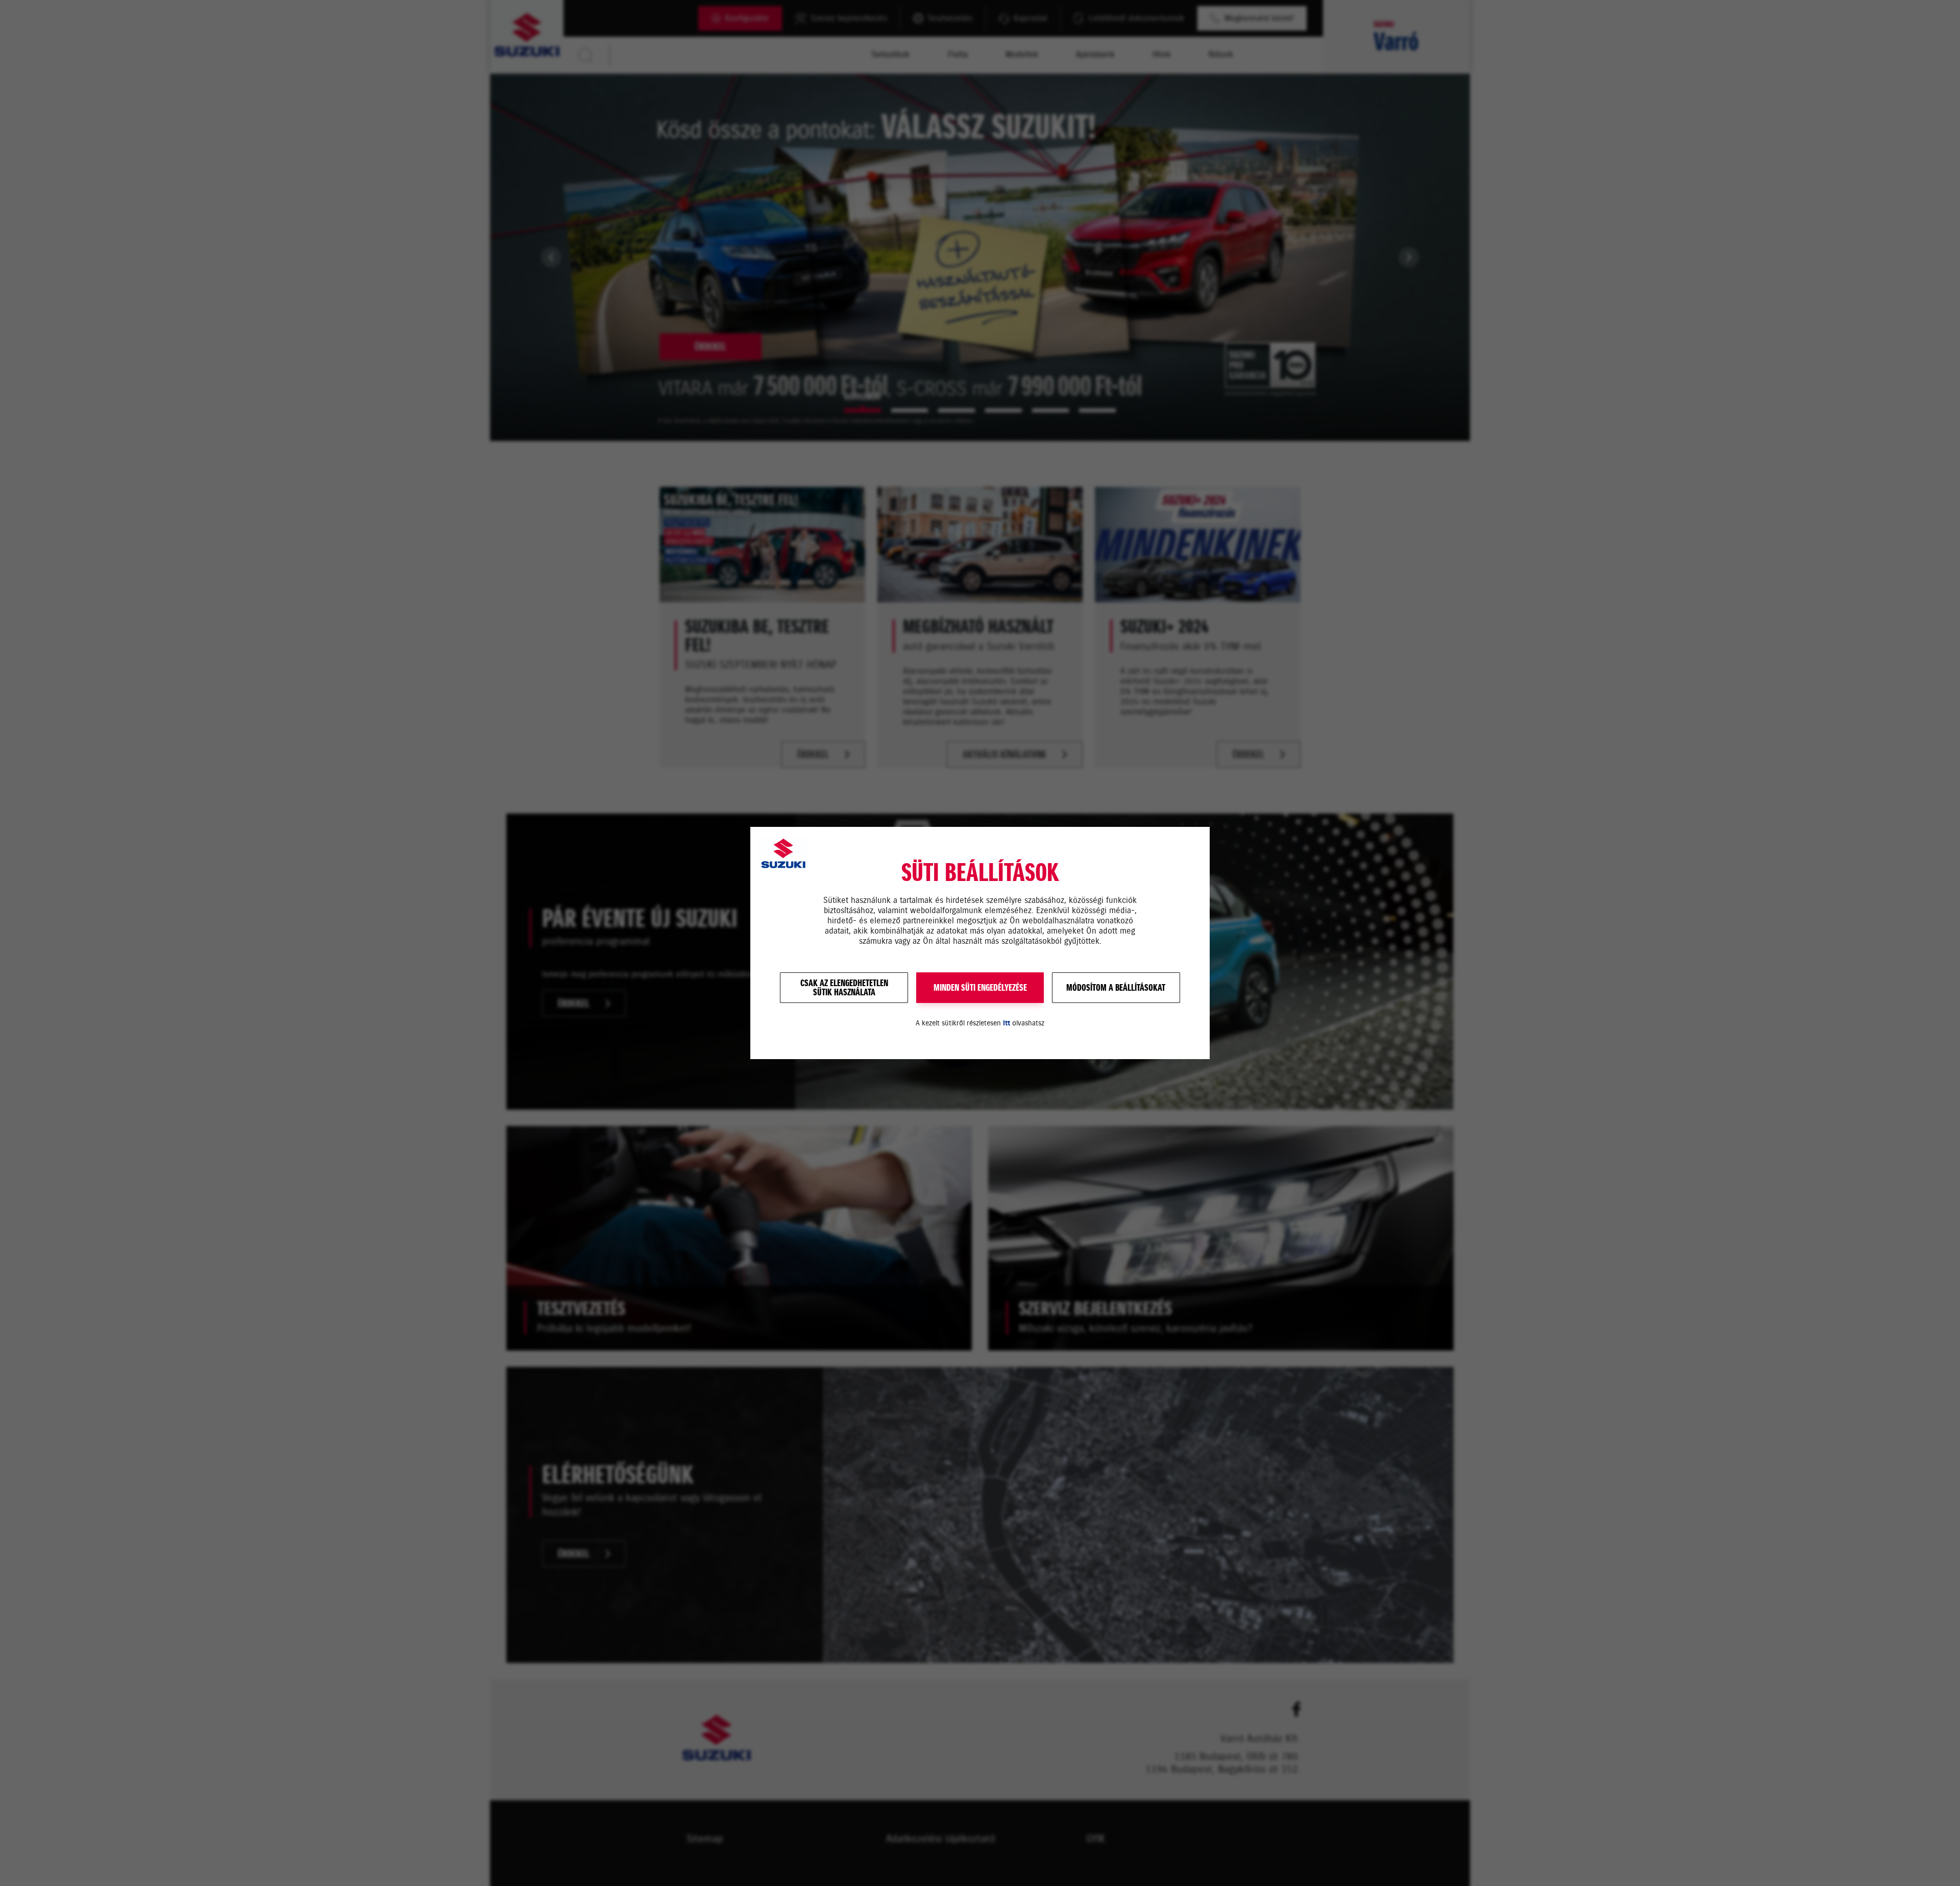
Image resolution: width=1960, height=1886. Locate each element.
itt (1007, 1023)
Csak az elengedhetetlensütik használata (844, 988)
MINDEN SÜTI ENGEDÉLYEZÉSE (980, 988)
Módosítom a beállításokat (1116, 988)
